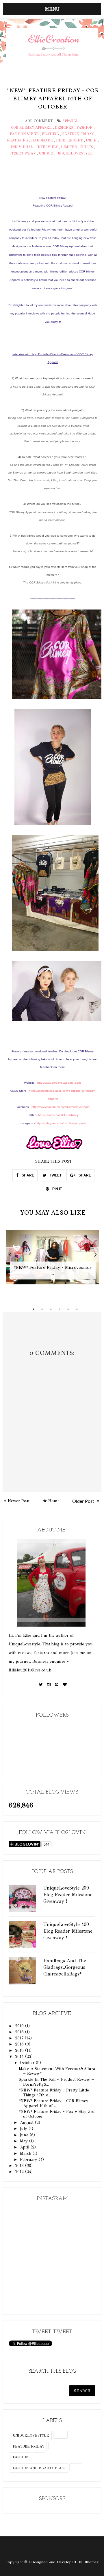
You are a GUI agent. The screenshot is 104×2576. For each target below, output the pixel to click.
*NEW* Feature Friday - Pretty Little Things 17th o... (54, 2093)
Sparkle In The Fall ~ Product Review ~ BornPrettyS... (56, 2082)
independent (69, 140)
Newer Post (19, 1501)
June (25, 2135)
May (25, 2141)
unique (46, 153)
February (29, 2160)
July (24, 2129)
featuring (17, 140)
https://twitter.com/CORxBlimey (58, 1115)
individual (22, 147)
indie (91, 140)
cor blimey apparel (31, 128)
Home (54, 1501)
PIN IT (57, 1189)
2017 (20, 2038)
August (27, 2123)
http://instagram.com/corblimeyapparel (61, 1123)
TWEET (55, 1175)
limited (69, 147)
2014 (20, 2057)
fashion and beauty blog (39, 2468)
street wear (23, 153)
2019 (20, 2026)
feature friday (78, 134)
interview (47, 147)
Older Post (84, 1501)
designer (64, 128)
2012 (20, 2172)
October (28, 2063)
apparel (70, 121)
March (26, 2154)
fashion (84, 128)
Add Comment (39, 121)
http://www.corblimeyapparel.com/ (59, 1083)
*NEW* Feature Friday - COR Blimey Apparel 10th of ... (54, 2103)
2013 (20, 2166)
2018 (20, 2032)
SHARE (27, 1175)
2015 (20, 2051)
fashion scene (24, 134)
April (25, 2147)
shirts (87, 147)
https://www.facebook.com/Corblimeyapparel (61, 1107)
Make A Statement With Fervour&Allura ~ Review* (57, 2071)
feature (50, 134)
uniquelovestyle (75, 153)
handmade (42, 140)
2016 (20, 2044)
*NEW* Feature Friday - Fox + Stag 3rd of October (57, 2114)
